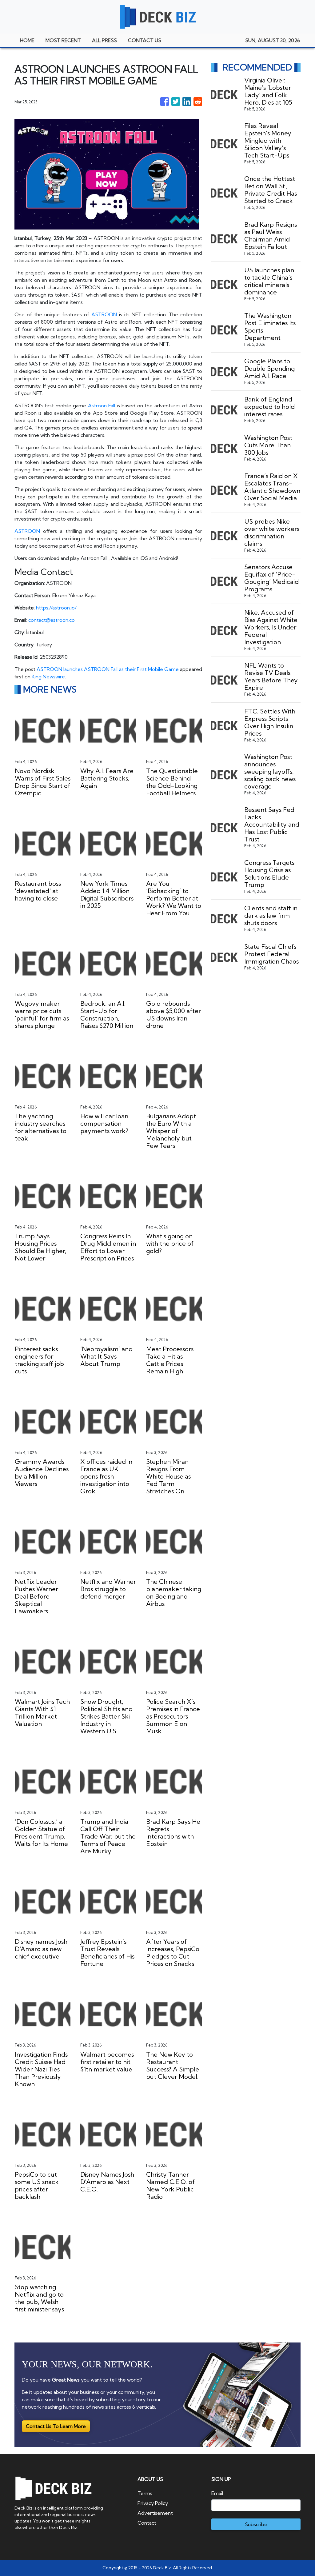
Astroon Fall (102, 405)
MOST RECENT (63, 40)
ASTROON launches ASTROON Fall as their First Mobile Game (108, 669)
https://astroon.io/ (56, 608)
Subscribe (256, 2524)
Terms (145, 2493)
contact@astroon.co (52, 620)
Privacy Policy (153, 2503)
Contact (147, 2523)
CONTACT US (145, 40)
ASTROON (104, 314)
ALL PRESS (104, 40)
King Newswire (48, 677)
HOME (27, 40)
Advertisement (155, 2513)
